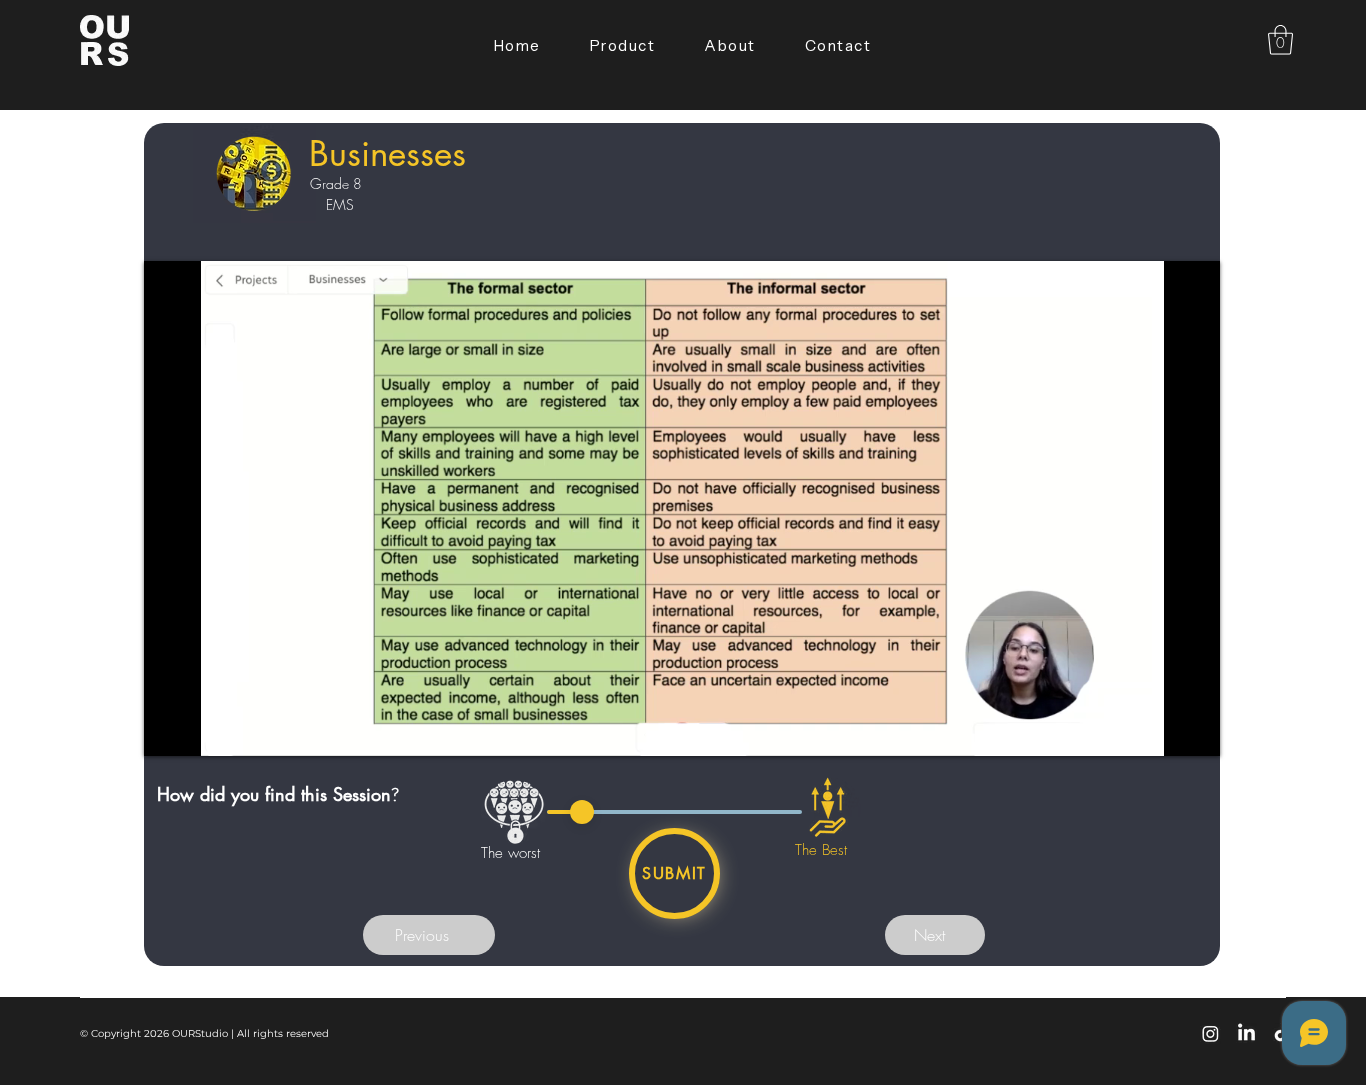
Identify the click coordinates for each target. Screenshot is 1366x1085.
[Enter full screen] (1193, 729)
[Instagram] (1210, 1033)
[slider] (582, 812)
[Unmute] (204, 729)
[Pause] (170, 729)
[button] (1280, 40)
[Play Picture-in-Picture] (1159, 729)
